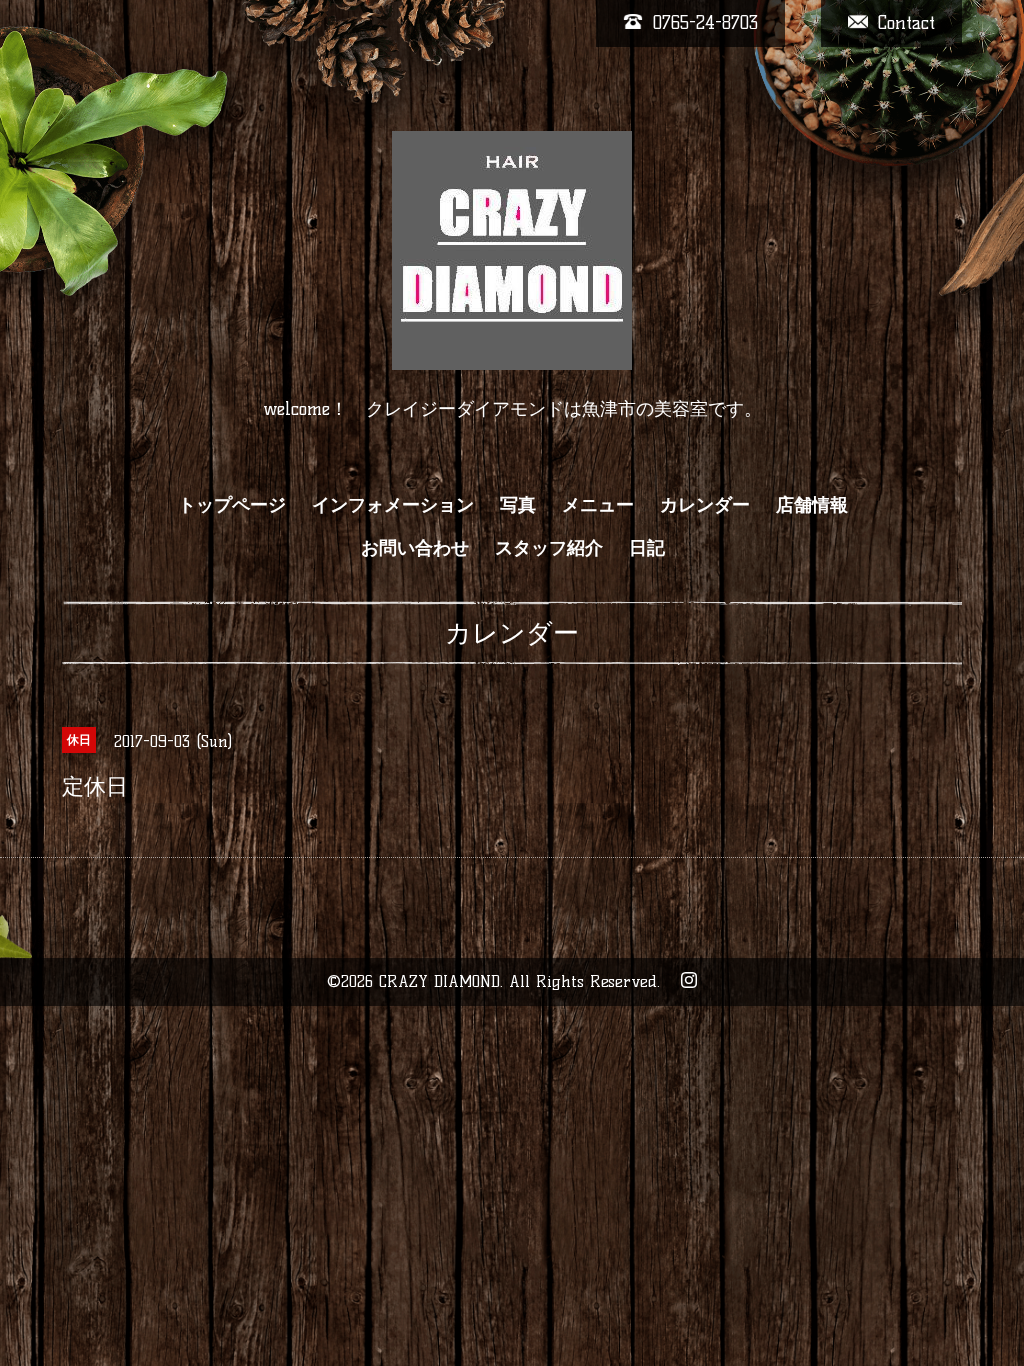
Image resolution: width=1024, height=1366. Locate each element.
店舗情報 (812, 505)
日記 (647, 548)
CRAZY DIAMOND (439, 981)
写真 (518, 505)
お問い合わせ (415, 548)
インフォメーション (393, 505)
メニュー (598, 505)
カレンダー (705, 505)
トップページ (232, 505)
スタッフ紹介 (549, 548)
